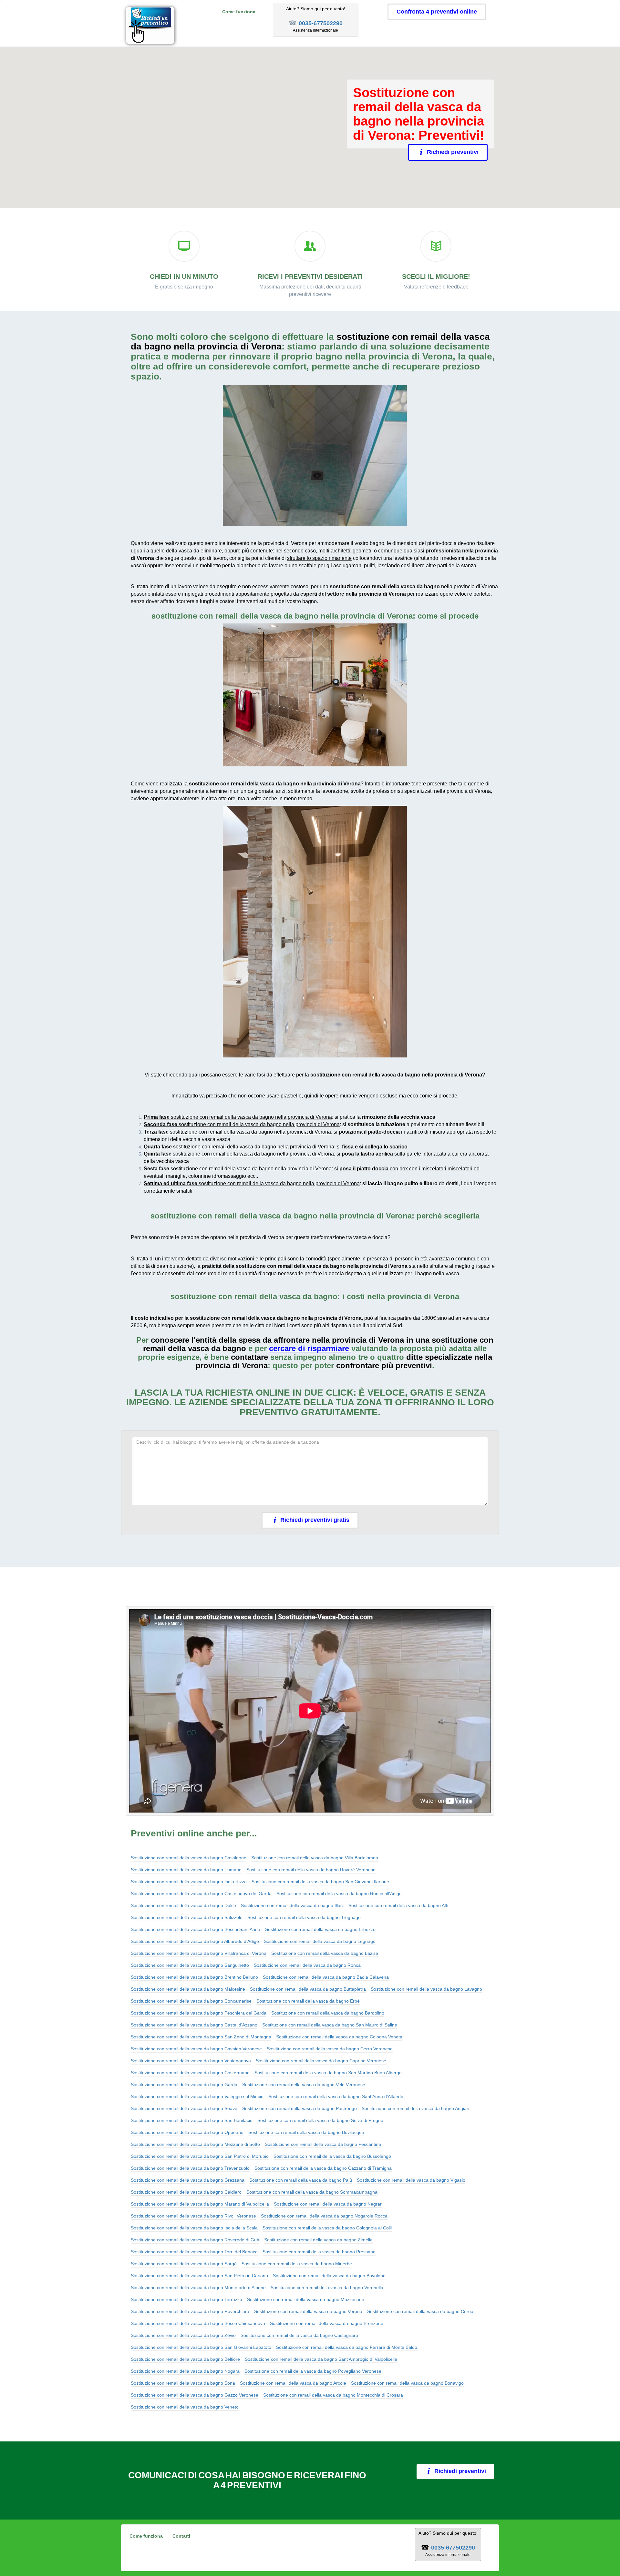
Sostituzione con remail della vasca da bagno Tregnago (304, 1917)
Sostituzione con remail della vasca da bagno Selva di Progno (320, 2120)
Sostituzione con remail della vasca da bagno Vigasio (411, 2180)
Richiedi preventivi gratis (315, 1520)
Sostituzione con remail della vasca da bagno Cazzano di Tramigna (323, 2168)
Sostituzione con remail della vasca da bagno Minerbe (297, 2264)
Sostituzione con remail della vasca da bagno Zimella (318, 2240)
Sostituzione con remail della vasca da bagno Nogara (185, 2371)
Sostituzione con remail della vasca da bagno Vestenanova (191, 2061)
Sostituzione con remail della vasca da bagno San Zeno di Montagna (201, 2037)
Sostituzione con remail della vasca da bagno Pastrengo (300, 2108)
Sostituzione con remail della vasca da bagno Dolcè (183, 1905)
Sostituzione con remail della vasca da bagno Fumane (186, 1870)
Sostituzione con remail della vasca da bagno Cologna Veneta (339, 2037)
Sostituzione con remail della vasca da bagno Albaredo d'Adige (195, 1941)
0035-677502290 (321, 23)
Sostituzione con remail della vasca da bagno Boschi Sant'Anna (196, 1929)
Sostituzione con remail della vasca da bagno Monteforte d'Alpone (198, 2288)
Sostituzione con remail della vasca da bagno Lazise (325, 1953)
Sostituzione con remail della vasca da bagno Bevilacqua (306, 2132)
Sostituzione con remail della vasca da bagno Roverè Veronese (311, 1870)
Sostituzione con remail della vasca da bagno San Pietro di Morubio (200, 2156)
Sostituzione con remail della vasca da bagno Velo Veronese (304, 2085)
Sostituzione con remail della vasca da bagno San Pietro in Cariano (199, 2276)
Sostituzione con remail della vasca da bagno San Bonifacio (192, 2120)
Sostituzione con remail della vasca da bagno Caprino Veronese (321, 2061)
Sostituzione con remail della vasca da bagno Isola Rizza (189, 1882)
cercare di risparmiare (309, 1348)
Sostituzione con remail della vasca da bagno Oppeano (187, 2132)
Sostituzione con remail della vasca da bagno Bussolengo (332, 2156)
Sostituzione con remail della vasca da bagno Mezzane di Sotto (195, 2144)
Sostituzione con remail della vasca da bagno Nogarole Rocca (324, 2216)
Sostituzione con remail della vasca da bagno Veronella (327, 2288)
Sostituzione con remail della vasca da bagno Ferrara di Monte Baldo (347, 2347)
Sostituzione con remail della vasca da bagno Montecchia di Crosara (333, 2395)
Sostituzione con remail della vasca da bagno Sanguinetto (190, 1965)
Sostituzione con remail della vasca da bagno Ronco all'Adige (339, 1894)
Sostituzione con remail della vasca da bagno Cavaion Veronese (196, 2049)
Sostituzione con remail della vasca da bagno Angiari (415, 2108)
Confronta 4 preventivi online (437, 12)
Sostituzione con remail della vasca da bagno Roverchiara (190, 2311)
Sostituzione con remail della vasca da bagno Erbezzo (320, 1929)
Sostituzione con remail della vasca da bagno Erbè (308, 2001)
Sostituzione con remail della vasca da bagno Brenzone (327, 2323)
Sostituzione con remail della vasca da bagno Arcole (293, 2383)
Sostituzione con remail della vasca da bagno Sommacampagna (312, 2192)
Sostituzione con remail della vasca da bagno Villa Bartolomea (315, 1858)
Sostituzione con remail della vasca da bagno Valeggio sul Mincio (197, 2096)
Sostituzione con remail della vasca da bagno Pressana (319, 2252)
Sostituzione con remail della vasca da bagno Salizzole (187, 1917)
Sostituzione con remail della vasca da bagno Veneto (185, 2407)
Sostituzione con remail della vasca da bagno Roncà (307, 1965)
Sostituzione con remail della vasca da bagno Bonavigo (407, 2383)
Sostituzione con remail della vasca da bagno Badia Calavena (326, 1977)
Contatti (181, 2536)
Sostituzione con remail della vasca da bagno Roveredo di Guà (195, 2240)
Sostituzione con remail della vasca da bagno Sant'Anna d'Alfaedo (336, 2096)
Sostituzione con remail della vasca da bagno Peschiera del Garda (199, 2013)
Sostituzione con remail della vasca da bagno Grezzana (188, 2180)
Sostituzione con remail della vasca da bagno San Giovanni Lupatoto (201, 2347)
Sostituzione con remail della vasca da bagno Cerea (420, 2311)
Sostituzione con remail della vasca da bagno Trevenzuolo (190, 2168)
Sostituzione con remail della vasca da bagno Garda (184, 2085)
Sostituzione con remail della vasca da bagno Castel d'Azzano (194, 2025)
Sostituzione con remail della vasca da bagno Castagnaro (299, 2335)
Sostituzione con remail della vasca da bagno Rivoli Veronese (193, 2216)
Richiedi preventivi (453, 152)
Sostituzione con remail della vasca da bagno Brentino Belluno (194, 1977)
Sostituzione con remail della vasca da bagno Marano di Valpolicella (200, 2204)
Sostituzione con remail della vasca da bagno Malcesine (188, 1989)
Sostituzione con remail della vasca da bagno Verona (308, 2311)
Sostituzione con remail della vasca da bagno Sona (183, 2383)
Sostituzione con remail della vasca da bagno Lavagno (426, 1989)
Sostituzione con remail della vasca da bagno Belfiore (185, 2359)
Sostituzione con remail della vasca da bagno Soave (184, 2108)
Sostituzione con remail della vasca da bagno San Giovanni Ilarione (320, 1882)
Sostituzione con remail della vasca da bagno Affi (398, 1905)
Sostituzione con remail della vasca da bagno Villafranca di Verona (199, 1953)
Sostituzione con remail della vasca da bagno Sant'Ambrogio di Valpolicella (321, 2359)
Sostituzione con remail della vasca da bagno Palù (301, 2180)
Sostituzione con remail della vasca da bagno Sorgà (184, 2264)
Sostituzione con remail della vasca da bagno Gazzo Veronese (195, 2395)
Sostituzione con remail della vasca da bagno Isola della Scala (194, 2228)
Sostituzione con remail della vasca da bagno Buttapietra (308, 1989)
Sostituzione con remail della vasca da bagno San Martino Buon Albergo (328, 2073)
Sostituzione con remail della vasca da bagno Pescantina (323, 2144)
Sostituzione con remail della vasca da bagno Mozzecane (306, 2299)
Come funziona (239, 12)
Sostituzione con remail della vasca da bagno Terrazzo (186, 2299)
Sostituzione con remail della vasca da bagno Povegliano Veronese (313, 2371)
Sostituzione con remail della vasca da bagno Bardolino (328, 2013)
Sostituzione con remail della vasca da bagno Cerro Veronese (330, 2049)
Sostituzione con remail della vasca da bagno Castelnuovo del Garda (201, 1894)
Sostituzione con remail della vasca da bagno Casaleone (189, 1858)
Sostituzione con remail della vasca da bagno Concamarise (191, 2001)
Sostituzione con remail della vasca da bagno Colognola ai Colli (327, 2228)
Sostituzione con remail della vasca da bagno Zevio (183, 2335)
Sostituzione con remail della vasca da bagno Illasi (292, 1905)
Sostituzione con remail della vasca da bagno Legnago (320, 1941)
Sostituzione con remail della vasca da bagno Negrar (328, 2204)
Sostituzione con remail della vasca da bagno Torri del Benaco (194, 2252)
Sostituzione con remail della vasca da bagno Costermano (190, 2073)
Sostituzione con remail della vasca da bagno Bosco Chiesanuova (198, 2323)
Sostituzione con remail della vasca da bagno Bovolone (329, 2276)
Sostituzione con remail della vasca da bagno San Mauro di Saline (330, 2025)
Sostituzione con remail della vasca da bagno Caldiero (186, 2192)
